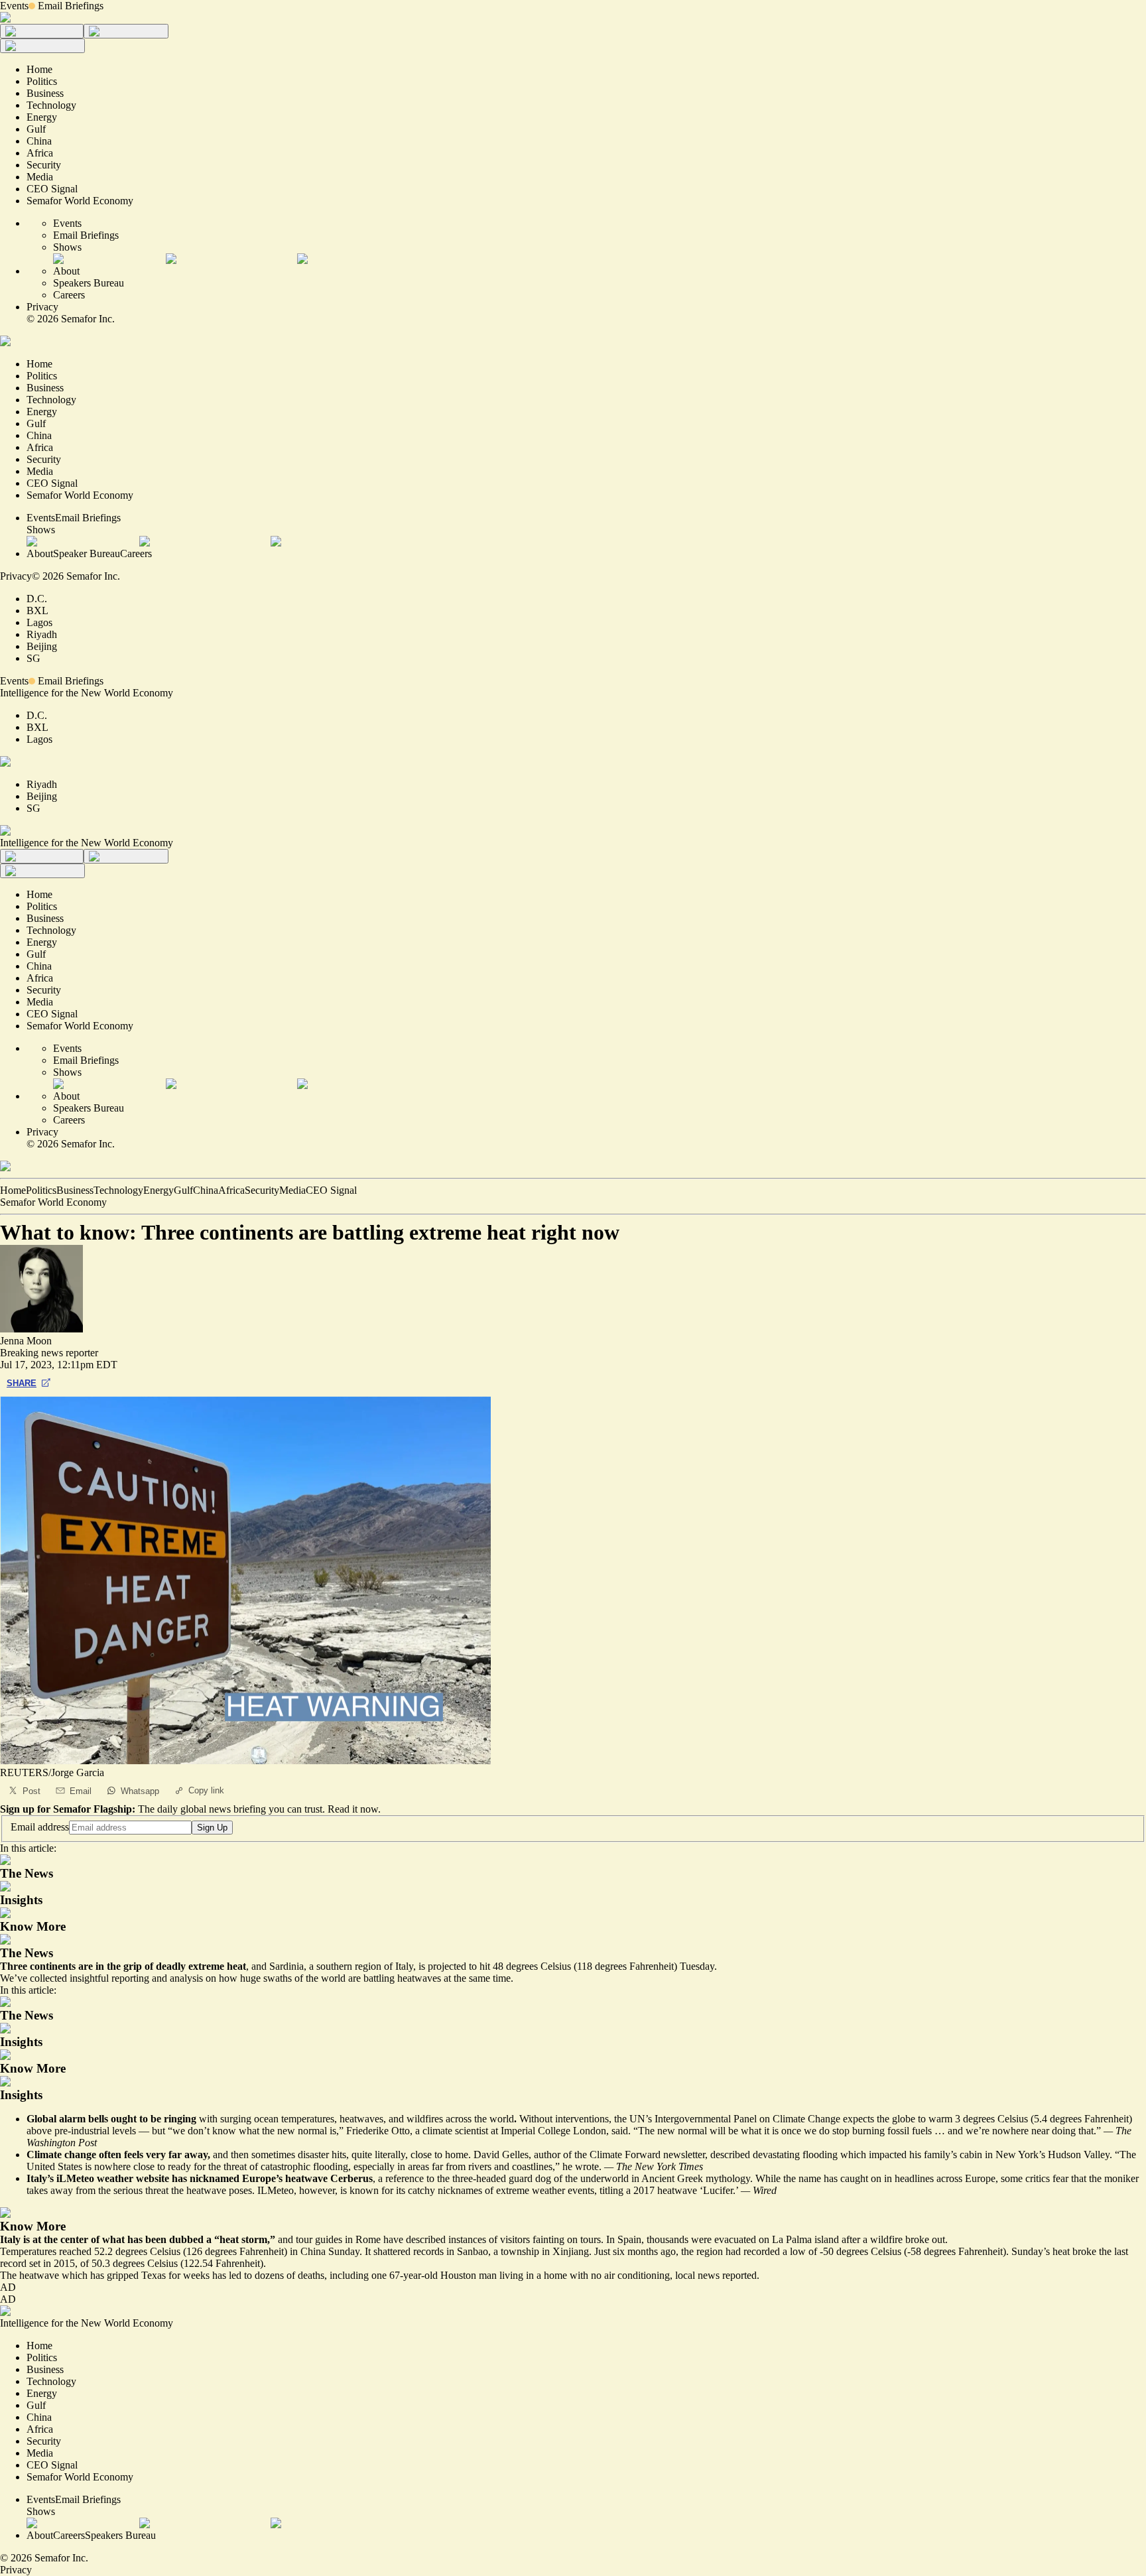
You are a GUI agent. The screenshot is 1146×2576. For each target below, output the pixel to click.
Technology (118, 1190)
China (206, 1190)
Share (22, 1383)
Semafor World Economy (53, 1202)
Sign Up (212, 1828)
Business (75, 1190)
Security (262, 1190)
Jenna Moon (26, 1341)
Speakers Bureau (89, 283)
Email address (40, 1827)
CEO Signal (331, 1190)
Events (14, 6)
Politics (41, 1190)
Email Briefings (71, 6)
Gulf (183, 1190)
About (66, 271)
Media (292, 1190)
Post (32, 1791)
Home (13, 1190)
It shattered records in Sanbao (426, 2251)
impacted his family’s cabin (925, 2155)
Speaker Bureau (87, 553)
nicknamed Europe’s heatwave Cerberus (281, 2178)
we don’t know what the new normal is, (256, 2131)
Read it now (353, 1809)
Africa (231, 1190)
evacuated (735, 2239)
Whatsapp (140, 1791)
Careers (69, 295)
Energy (159, 1190)
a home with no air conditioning (603, 2275)
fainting (548, 2239)
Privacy (42, 307)
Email (81, 1791)
